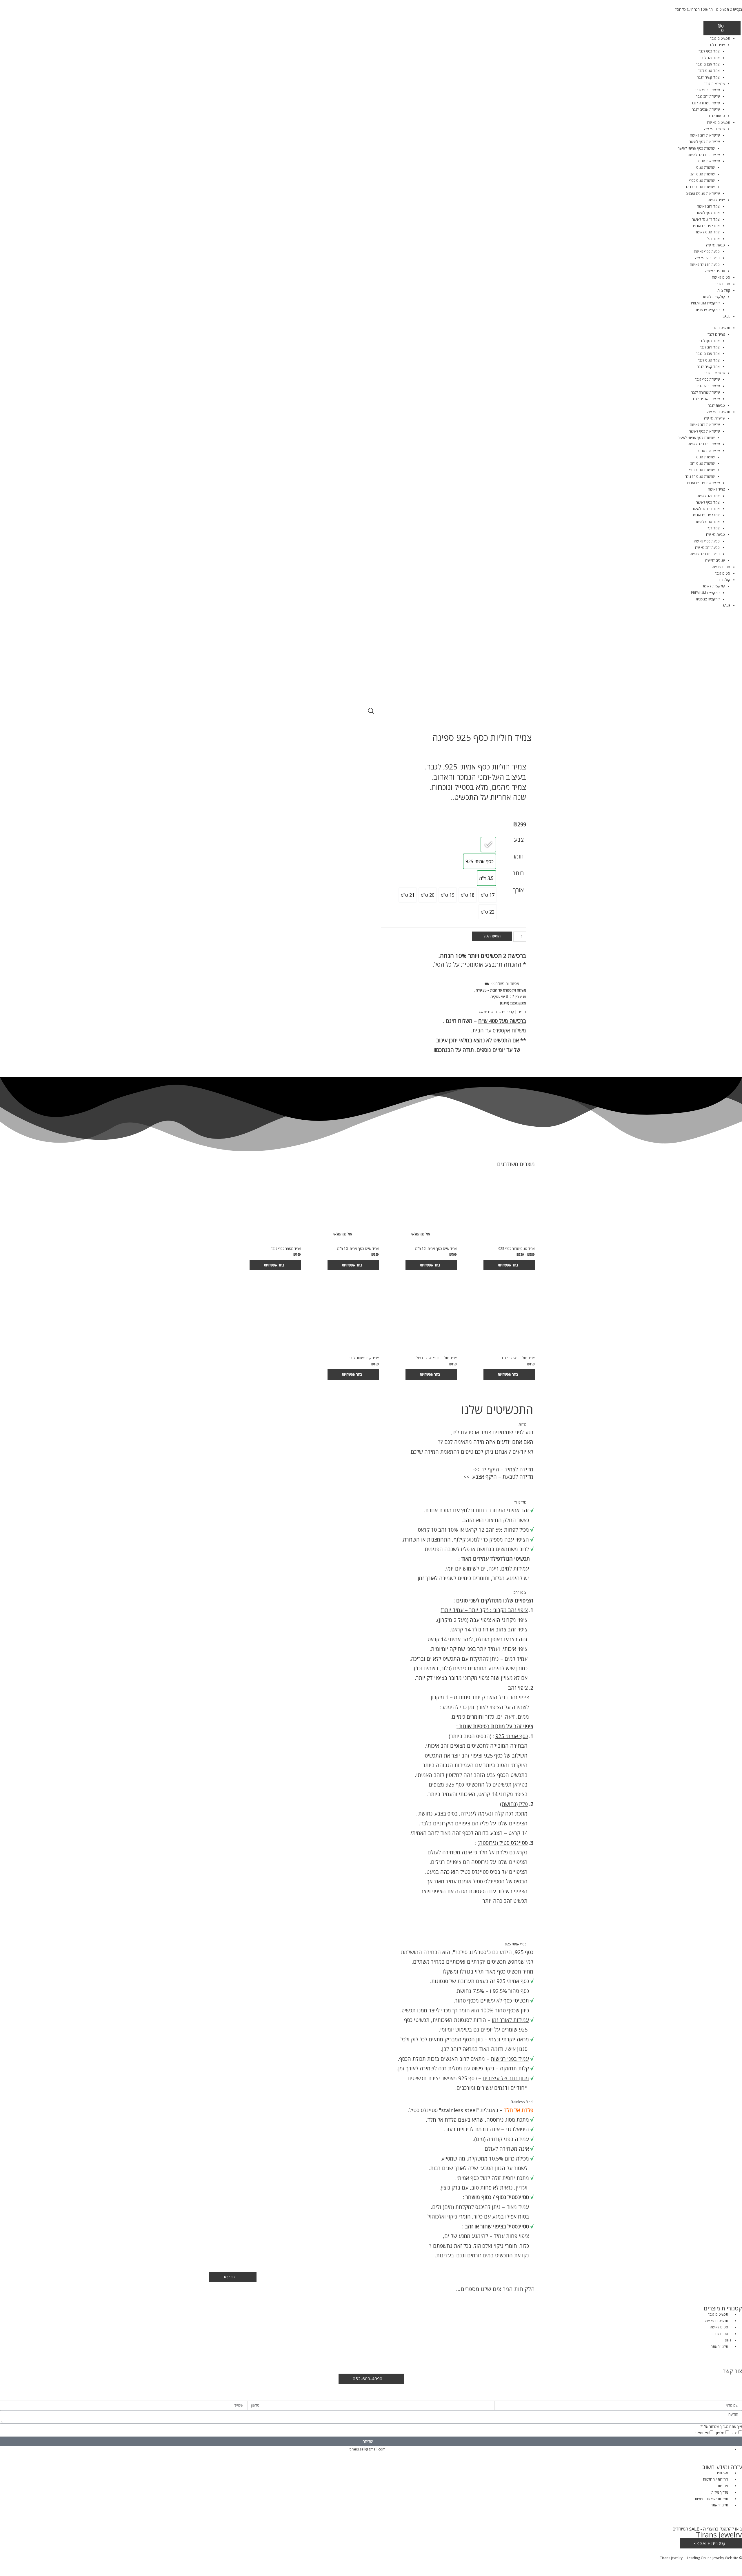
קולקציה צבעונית (708, 310)
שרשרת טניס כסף (702, 180)
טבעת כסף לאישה (707, 252)
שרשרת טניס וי (704, 167)
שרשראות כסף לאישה (704, 142)
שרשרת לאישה (714, 129)
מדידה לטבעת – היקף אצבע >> (498, 1477)
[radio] (488, 845)
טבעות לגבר (716, 116)
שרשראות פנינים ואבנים (703, 194)
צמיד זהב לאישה (708, 206)
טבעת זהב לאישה (707, 258)
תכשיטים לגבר (720, 38)
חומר (518, 856)
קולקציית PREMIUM (705, 303)
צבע (519, 839)
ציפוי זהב (520, 1592)
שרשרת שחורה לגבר (705, 103)
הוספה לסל (492, 936)
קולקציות (724, 290)
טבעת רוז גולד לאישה (705, 265)
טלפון (720, 2433)
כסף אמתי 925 (516, 1944)
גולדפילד (520, 1502)
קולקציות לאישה (713, 297)
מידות (522, 1424)
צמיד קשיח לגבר (708, 77)
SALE (726, 316)
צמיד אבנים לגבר (708, 64)
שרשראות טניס (709, 161)
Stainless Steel (522, 2102)
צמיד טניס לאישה (707, 232)
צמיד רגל (713, 239)
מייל (735, 2433)
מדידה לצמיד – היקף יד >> (503, 1469)
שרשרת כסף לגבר (707, 90)
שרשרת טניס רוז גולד (700, 187)
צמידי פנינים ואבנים (706, 226)
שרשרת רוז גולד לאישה (704, 155)
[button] (454, 984)
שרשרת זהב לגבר (708, 96)
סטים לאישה (721, 277)
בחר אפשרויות (508, 1265)
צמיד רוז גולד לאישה (706, 219)
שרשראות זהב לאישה (705, 135)
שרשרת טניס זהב (702, 174)
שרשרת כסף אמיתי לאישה (696, 148)
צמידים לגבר (716, 45)
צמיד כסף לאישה (708, 213)
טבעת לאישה (715, 245)
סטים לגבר (722, 284)
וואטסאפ (702, 2433)
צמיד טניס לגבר (709, 71)
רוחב (518, 873)
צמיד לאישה (716, 200)
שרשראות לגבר (714, 84)
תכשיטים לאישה (719, 122)
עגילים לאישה (715, 271)
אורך (518, 890)
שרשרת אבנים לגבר (706, 109)
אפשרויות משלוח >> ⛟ (502, 984)
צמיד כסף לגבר (709, 51)
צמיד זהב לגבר (710, 58)
